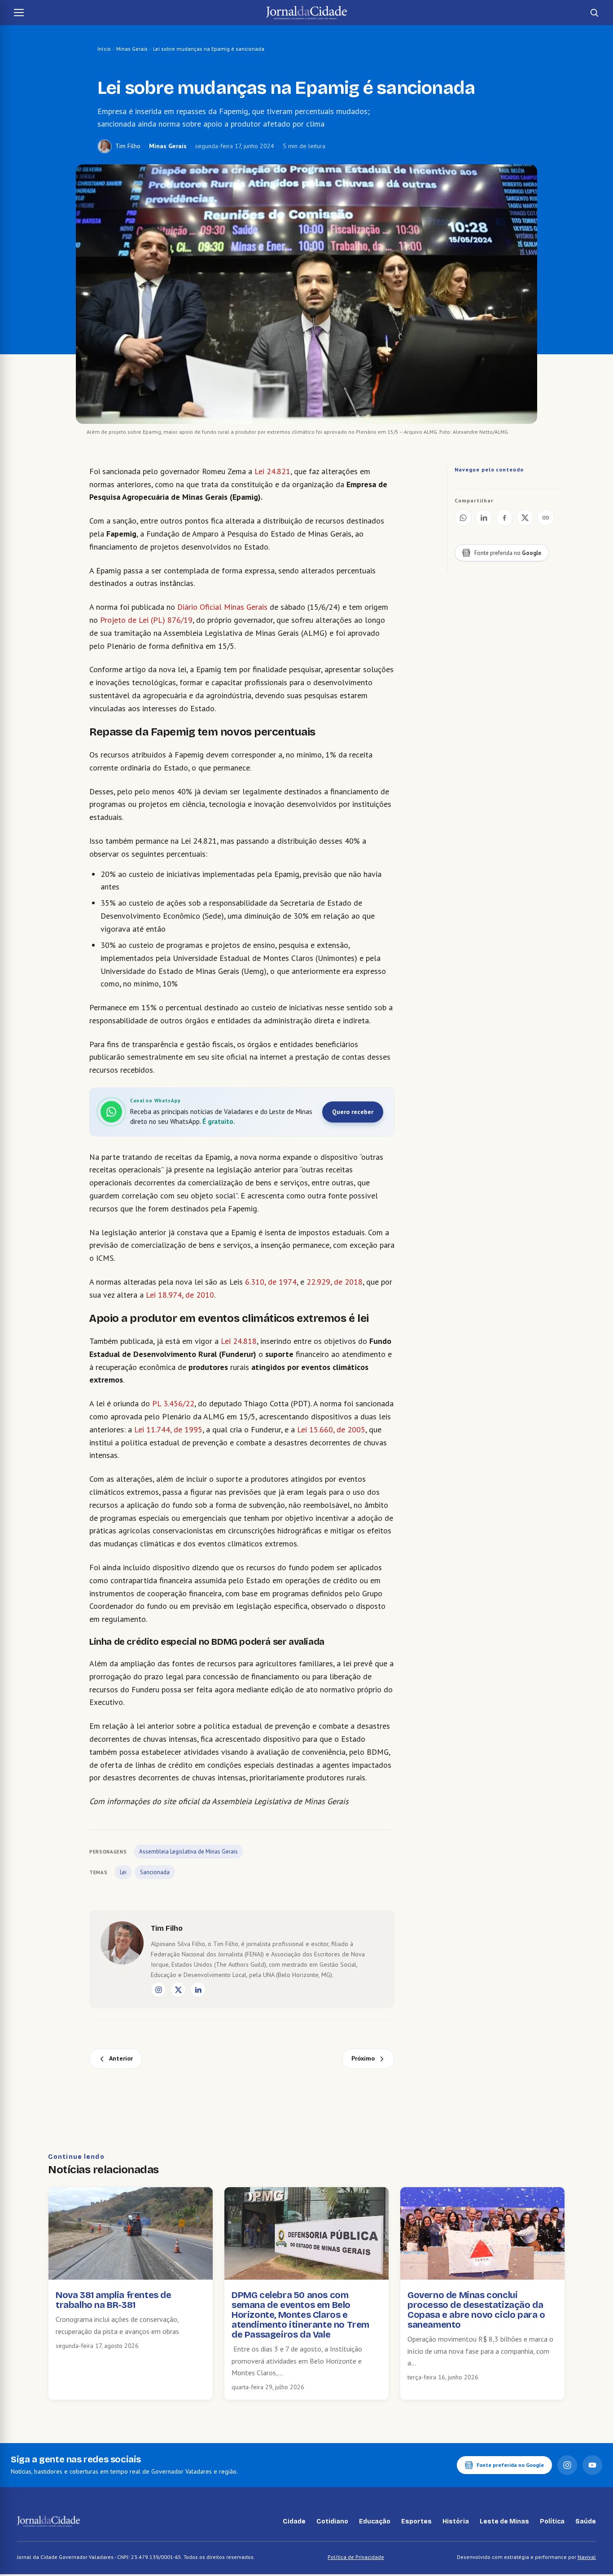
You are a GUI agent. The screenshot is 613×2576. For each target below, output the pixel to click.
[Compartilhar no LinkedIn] (484, 518)
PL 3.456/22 (173, 1403)
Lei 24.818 (239, 1341)
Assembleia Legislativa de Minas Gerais (188, 1852)
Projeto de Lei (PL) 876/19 (146, 620)
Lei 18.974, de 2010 (180, 1295)
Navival (587, 2557)
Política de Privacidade (356, 2557)
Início (104, 49)
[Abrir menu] (19, 13)
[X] (178, 1990)
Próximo (363, 2058)
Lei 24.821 (272, 471)
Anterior (121, 2058)
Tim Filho (128, 146)
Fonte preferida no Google (510, 2465)
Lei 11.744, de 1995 (168, 1429)
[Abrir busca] (594, 13)
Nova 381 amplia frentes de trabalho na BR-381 (114, 2300)
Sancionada (155, 1872)
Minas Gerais (132, 49)
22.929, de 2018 (335, 1282)
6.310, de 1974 (271, 1282)
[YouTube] (592, 2465)
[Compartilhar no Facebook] (504, 518)
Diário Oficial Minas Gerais (222, 607)
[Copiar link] (546, 518)
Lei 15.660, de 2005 (331, 1429)
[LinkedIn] (198, 1990)
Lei (123, 1872)
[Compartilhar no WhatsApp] (463, 518)
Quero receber (353, 1112)
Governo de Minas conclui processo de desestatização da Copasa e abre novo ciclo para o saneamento (476, 2310)
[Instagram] (158, 1990)
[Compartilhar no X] (525, 518)
